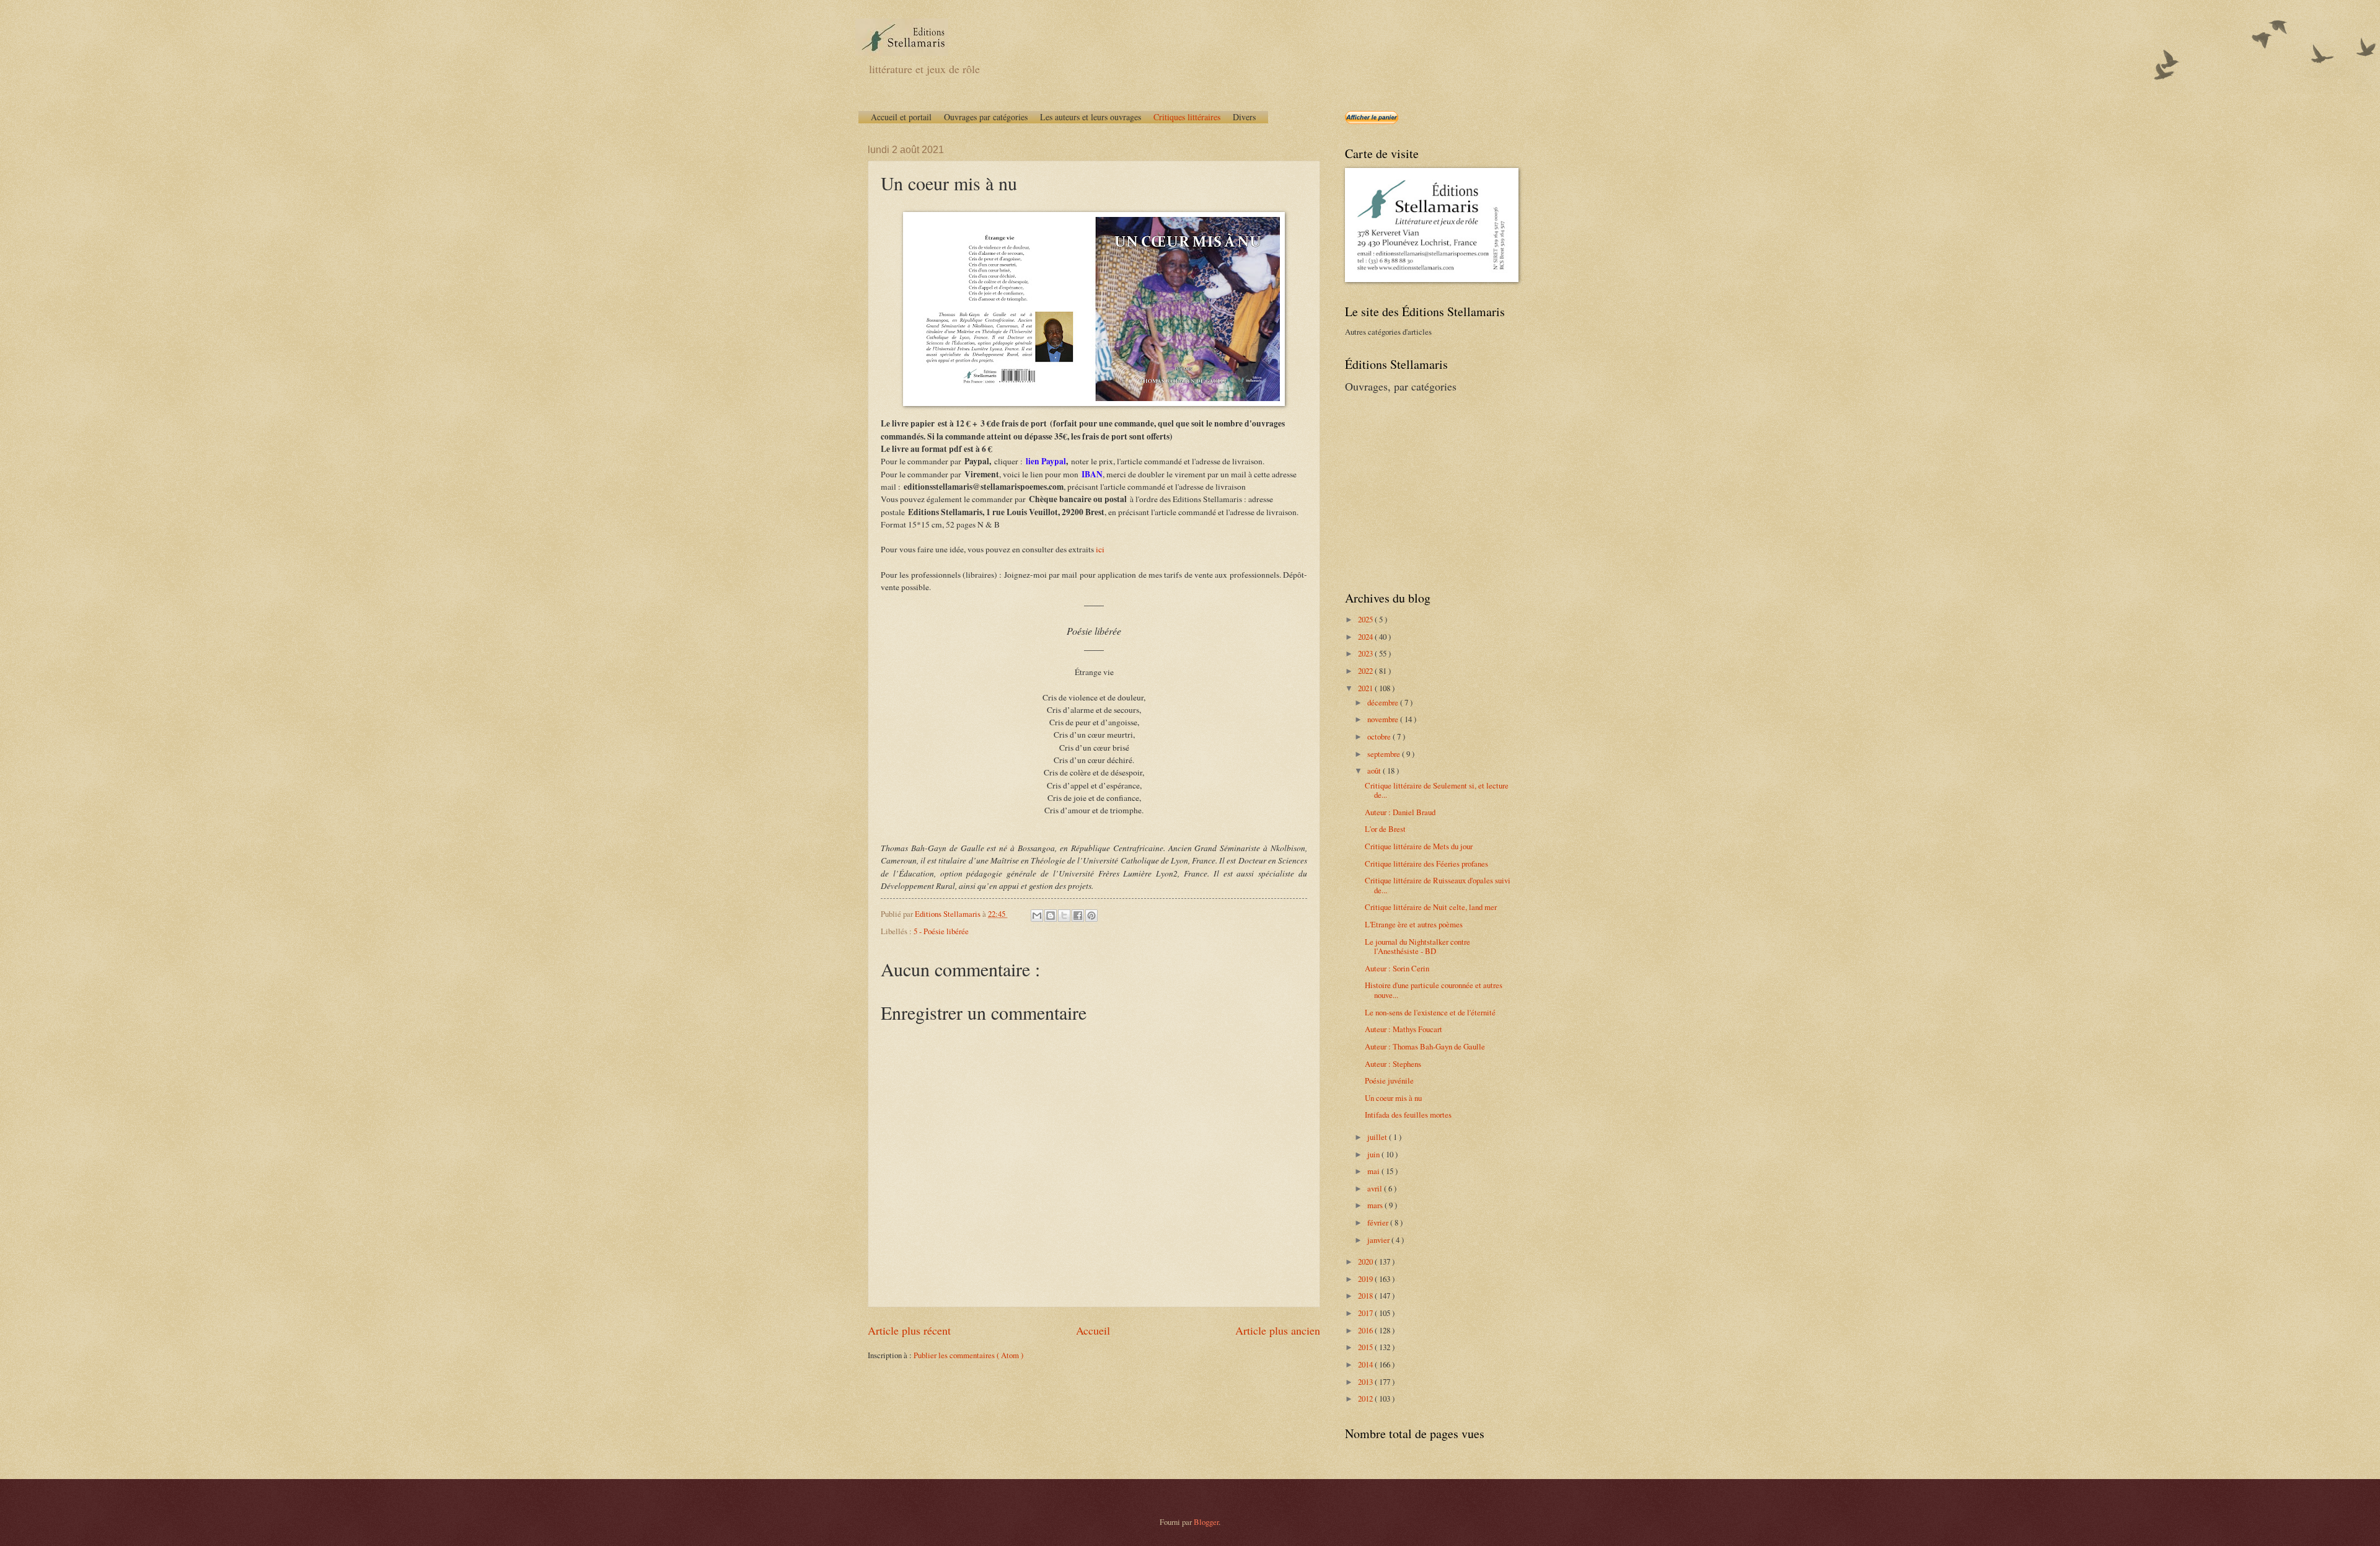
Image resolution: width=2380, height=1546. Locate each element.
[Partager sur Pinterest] (1091, 916)
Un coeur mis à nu (1393, 1098)
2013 (1366, 1382)
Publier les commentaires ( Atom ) (968, 1355)
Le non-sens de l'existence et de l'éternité (1430, 1012)
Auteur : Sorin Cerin (1397, 968)
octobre (1380, 736)
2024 (1366, 637)
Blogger (1206, 1522)
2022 (1366, 671)
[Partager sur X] (1064, 916)
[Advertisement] (1422, 490)
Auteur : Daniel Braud (1400, 812)
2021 (1366, 688)
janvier (1379, 1240)
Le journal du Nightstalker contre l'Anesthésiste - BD (1417, 946)
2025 (1366, 619)
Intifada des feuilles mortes (1408, 1115)
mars (1376, 1205)
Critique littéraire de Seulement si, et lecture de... (1437, 790)
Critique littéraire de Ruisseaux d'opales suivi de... (1438, 885)
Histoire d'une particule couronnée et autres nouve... (1434, 990)
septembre (1385, 754)
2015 (1366, 1347)
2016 (1366, 1330)
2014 (1366, 1364)
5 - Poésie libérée (941, 931)
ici (1100, 549)
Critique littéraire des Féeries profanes (1426, 864)
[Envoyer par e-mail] (1037, 916)
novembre (1384, 719)
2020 (1366, 1261)
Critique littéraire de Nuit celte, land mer (1431, 907)
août (1375, 771)
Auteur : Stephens (1393, 1064)
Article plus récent (909, 1330)
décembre (1384, 702)
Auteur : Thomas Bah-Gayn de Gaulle (1425, 1046)
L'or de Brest (1385, 829)
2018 (1366, 1296)
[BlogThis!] (1051, 916)
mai (1374, 1171)
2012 (1366, 1398)
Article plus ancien (1278, 1330)
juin (1374, 1154)
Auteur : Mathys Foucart (1404, 1029)
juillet (1378, 1137)
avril (1376, 1188)
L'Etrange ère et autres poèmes (1414, 924)
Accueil (1093, 1330)
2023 (1366, 653)
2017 (1366, 1313)
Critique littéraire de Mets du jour (1419, 846)
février (1379, 1222)
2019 (1366, 1279)
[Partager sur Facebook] (1078, 916)
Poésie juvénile (1389, 1080)
